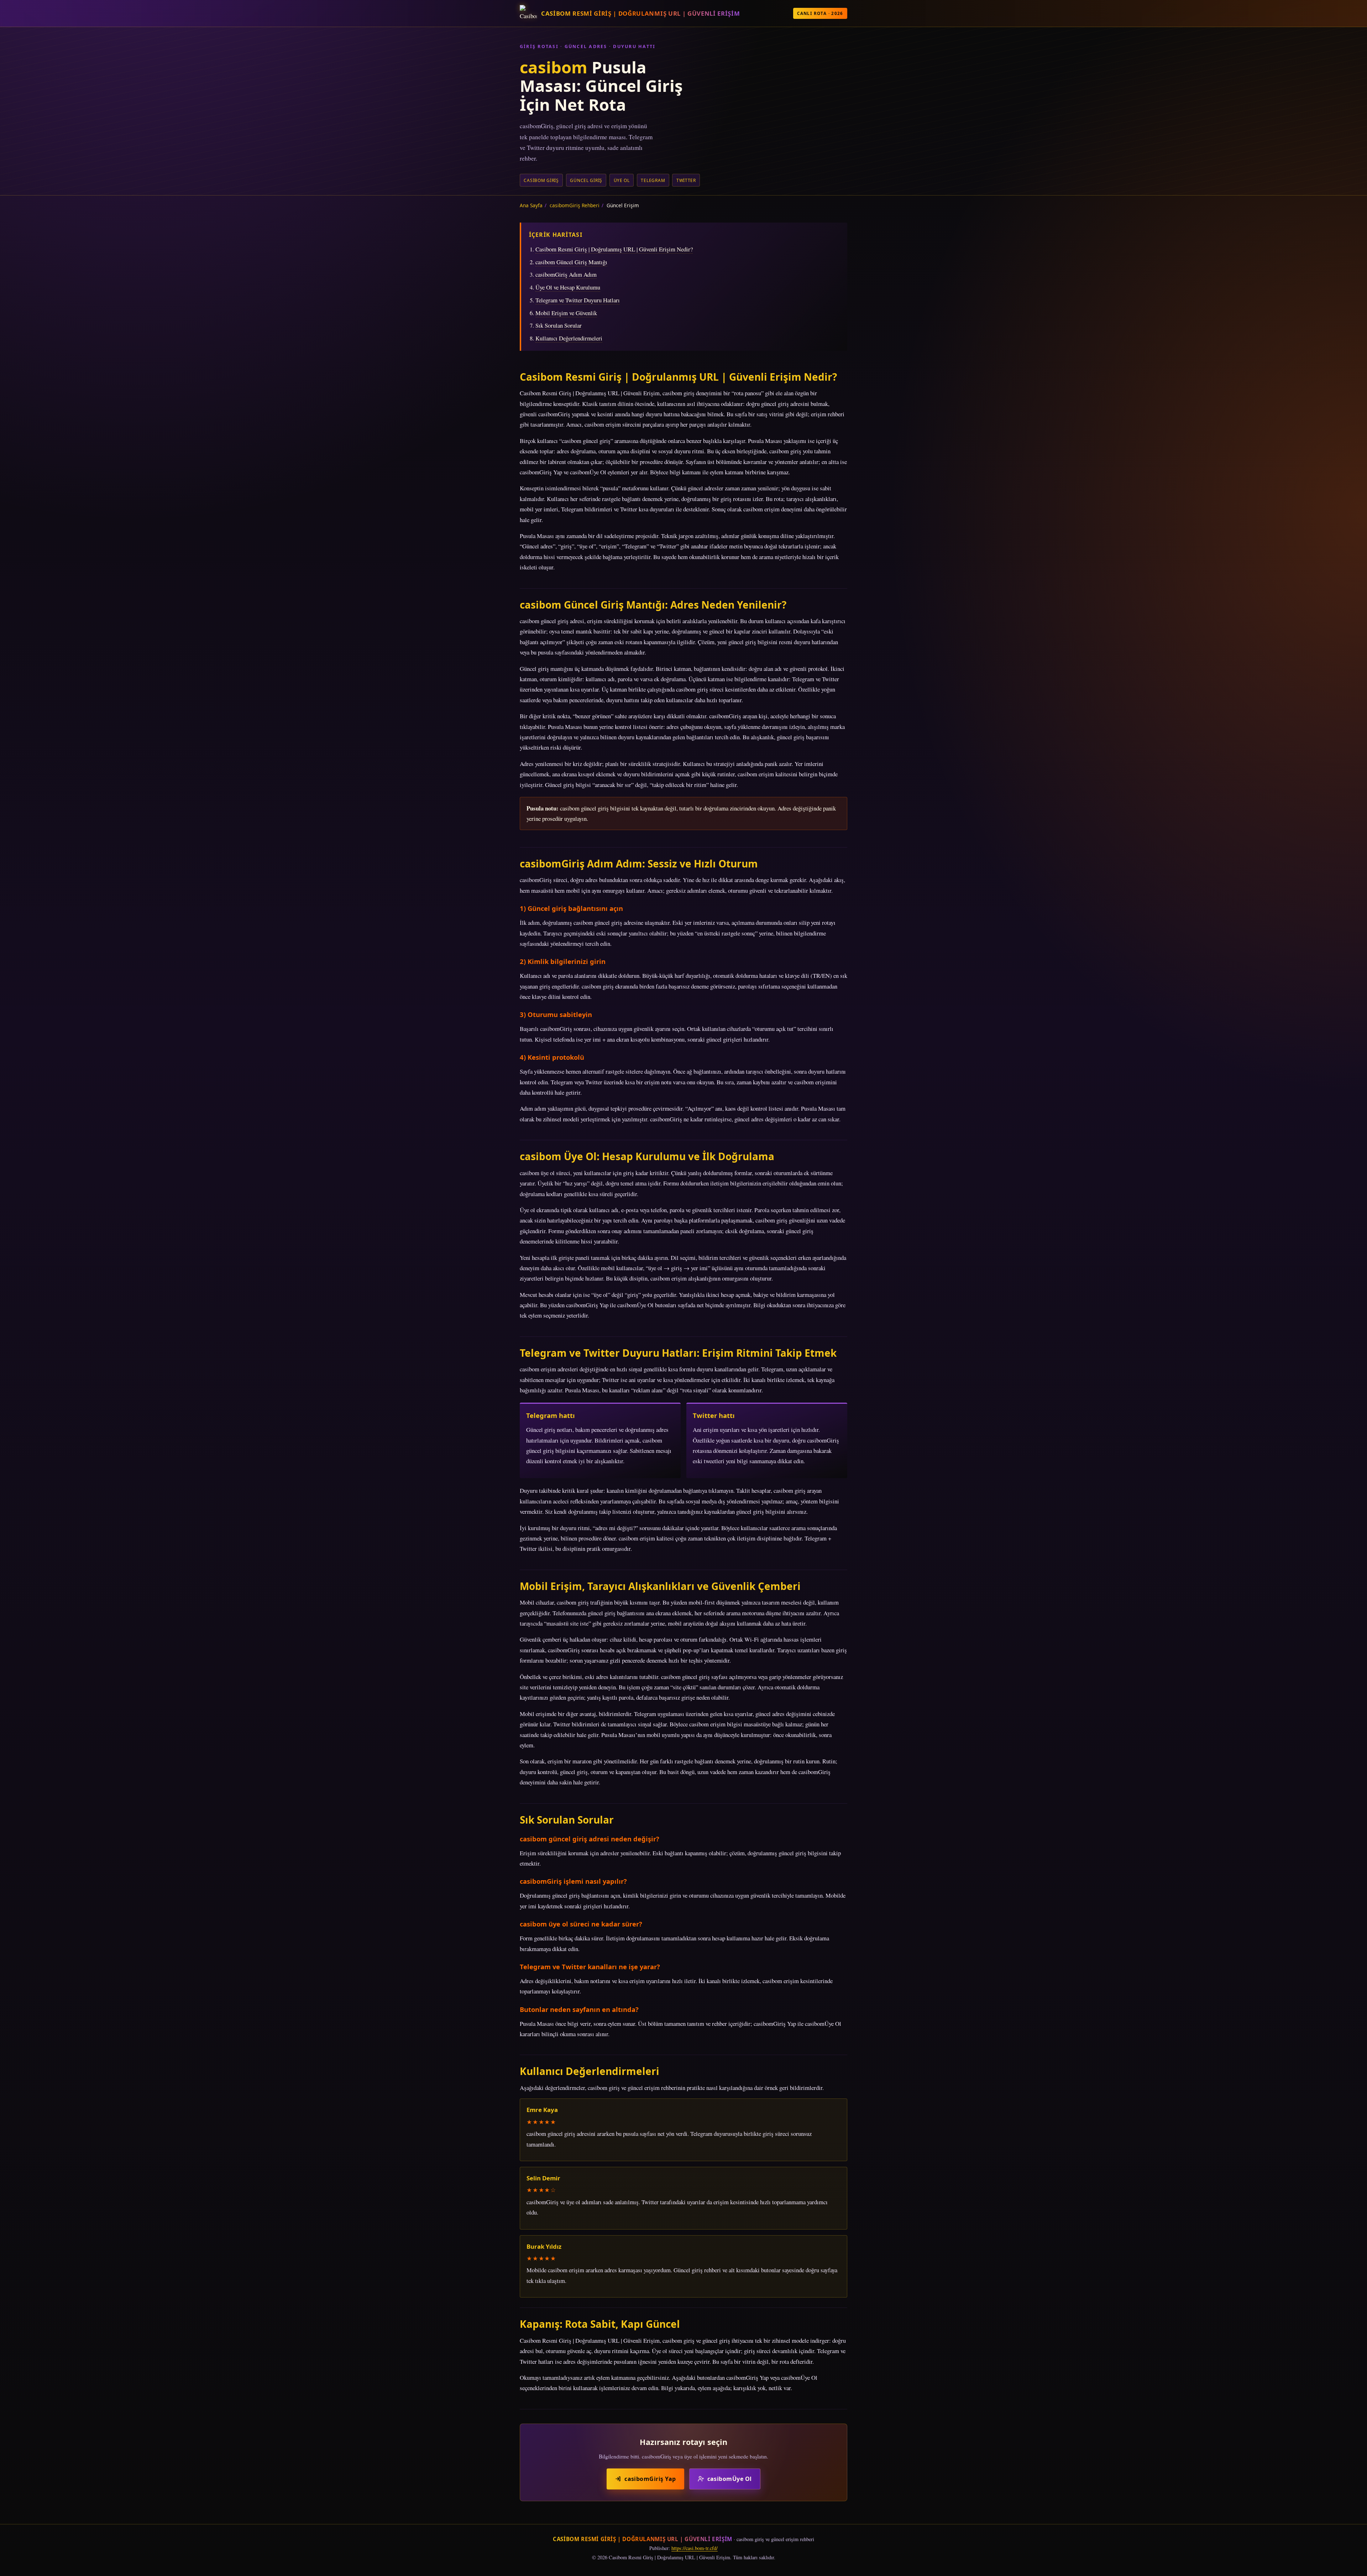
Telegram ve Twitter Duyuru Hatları (578, 300)
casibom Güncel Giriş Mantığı (571, 262)
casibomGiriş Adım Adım (566, 274)
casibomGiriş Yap (650, 2479)
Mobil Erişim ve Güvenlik (566, 313)
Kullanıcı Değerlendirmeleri (569, 338)
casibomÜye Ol (730, 2479)
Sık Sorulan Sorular (559, 325)
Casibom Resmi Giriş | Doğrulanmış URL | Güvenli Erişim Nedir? (614, 249)
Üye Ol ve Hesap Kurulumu (568, 287)
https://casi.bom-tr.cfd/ (695, 2548)
